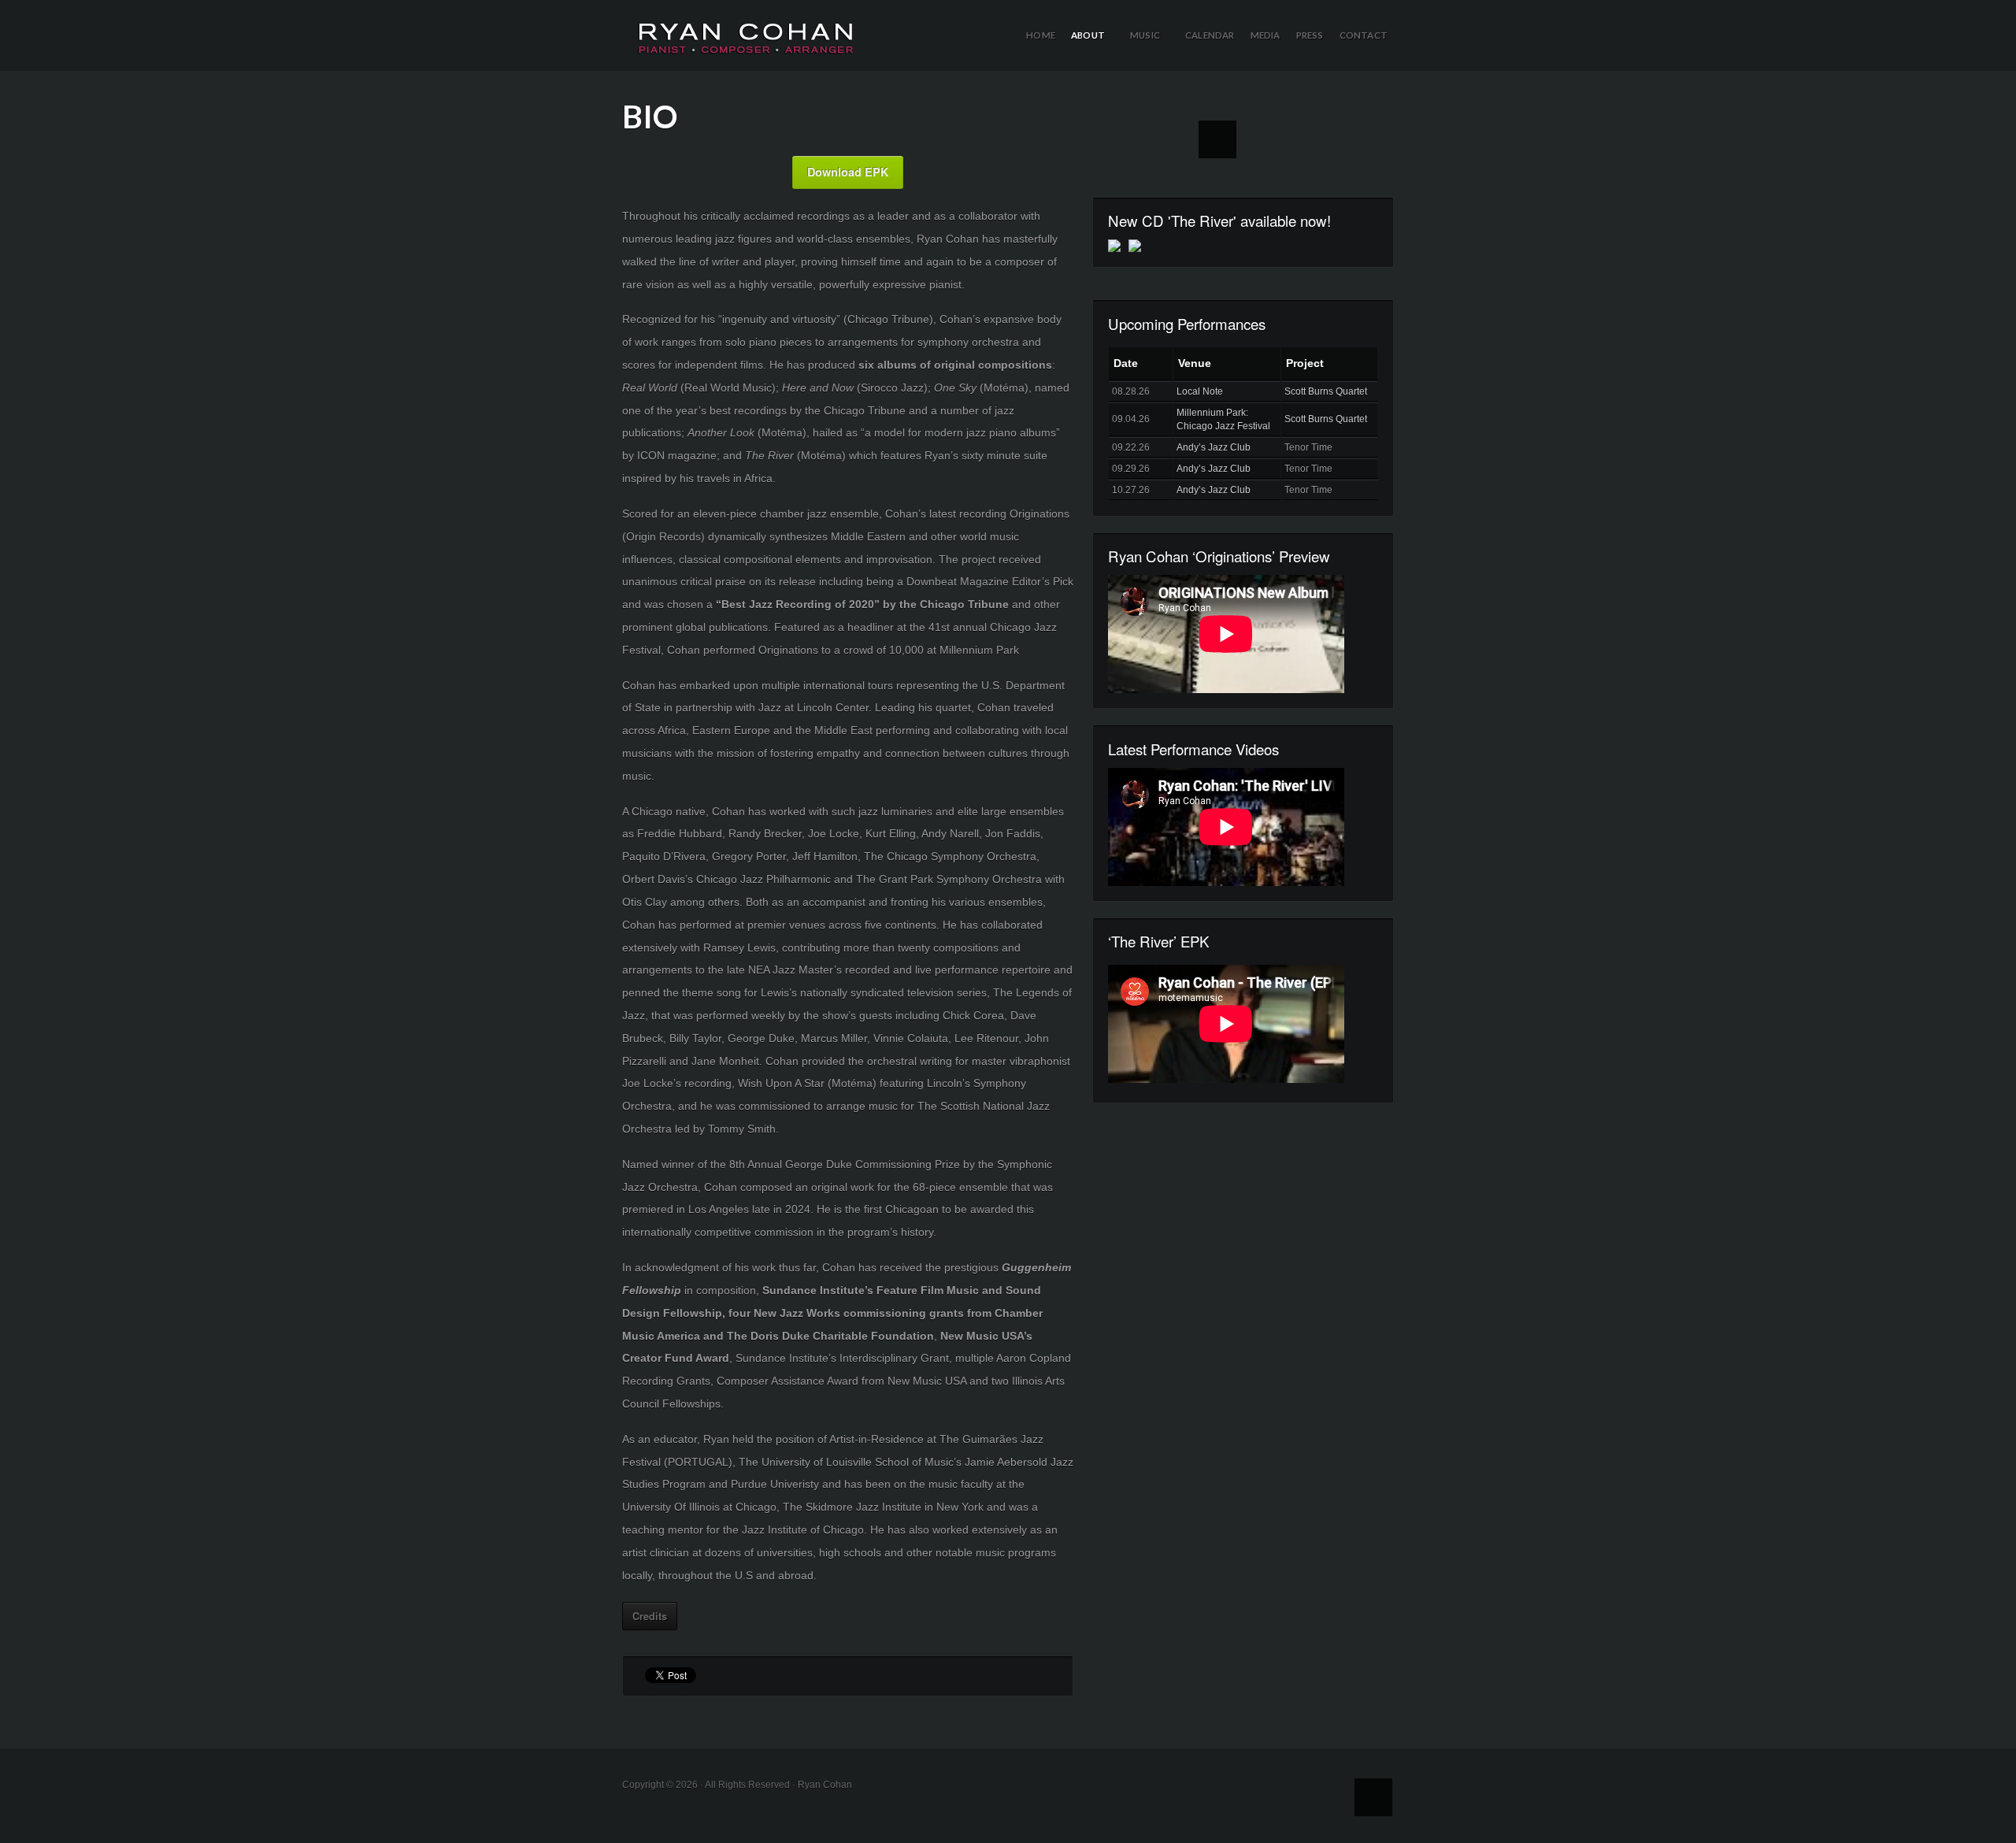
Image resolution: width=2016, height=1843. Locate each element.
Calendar (1210, 35)
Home (1041, 35)
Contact (1364, 35)
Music (1151, 50)
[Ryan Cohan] (746, 28)
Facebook (1129, 139)
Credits (650, 1616)
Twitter (1173, 139)
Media (1266, 35)
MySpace (1217, 139)
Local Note (1200, 391)
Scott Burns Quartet (1326, 391)
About (1093, 50)
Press (1310, 35)
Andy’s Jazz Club (1214, 447)
